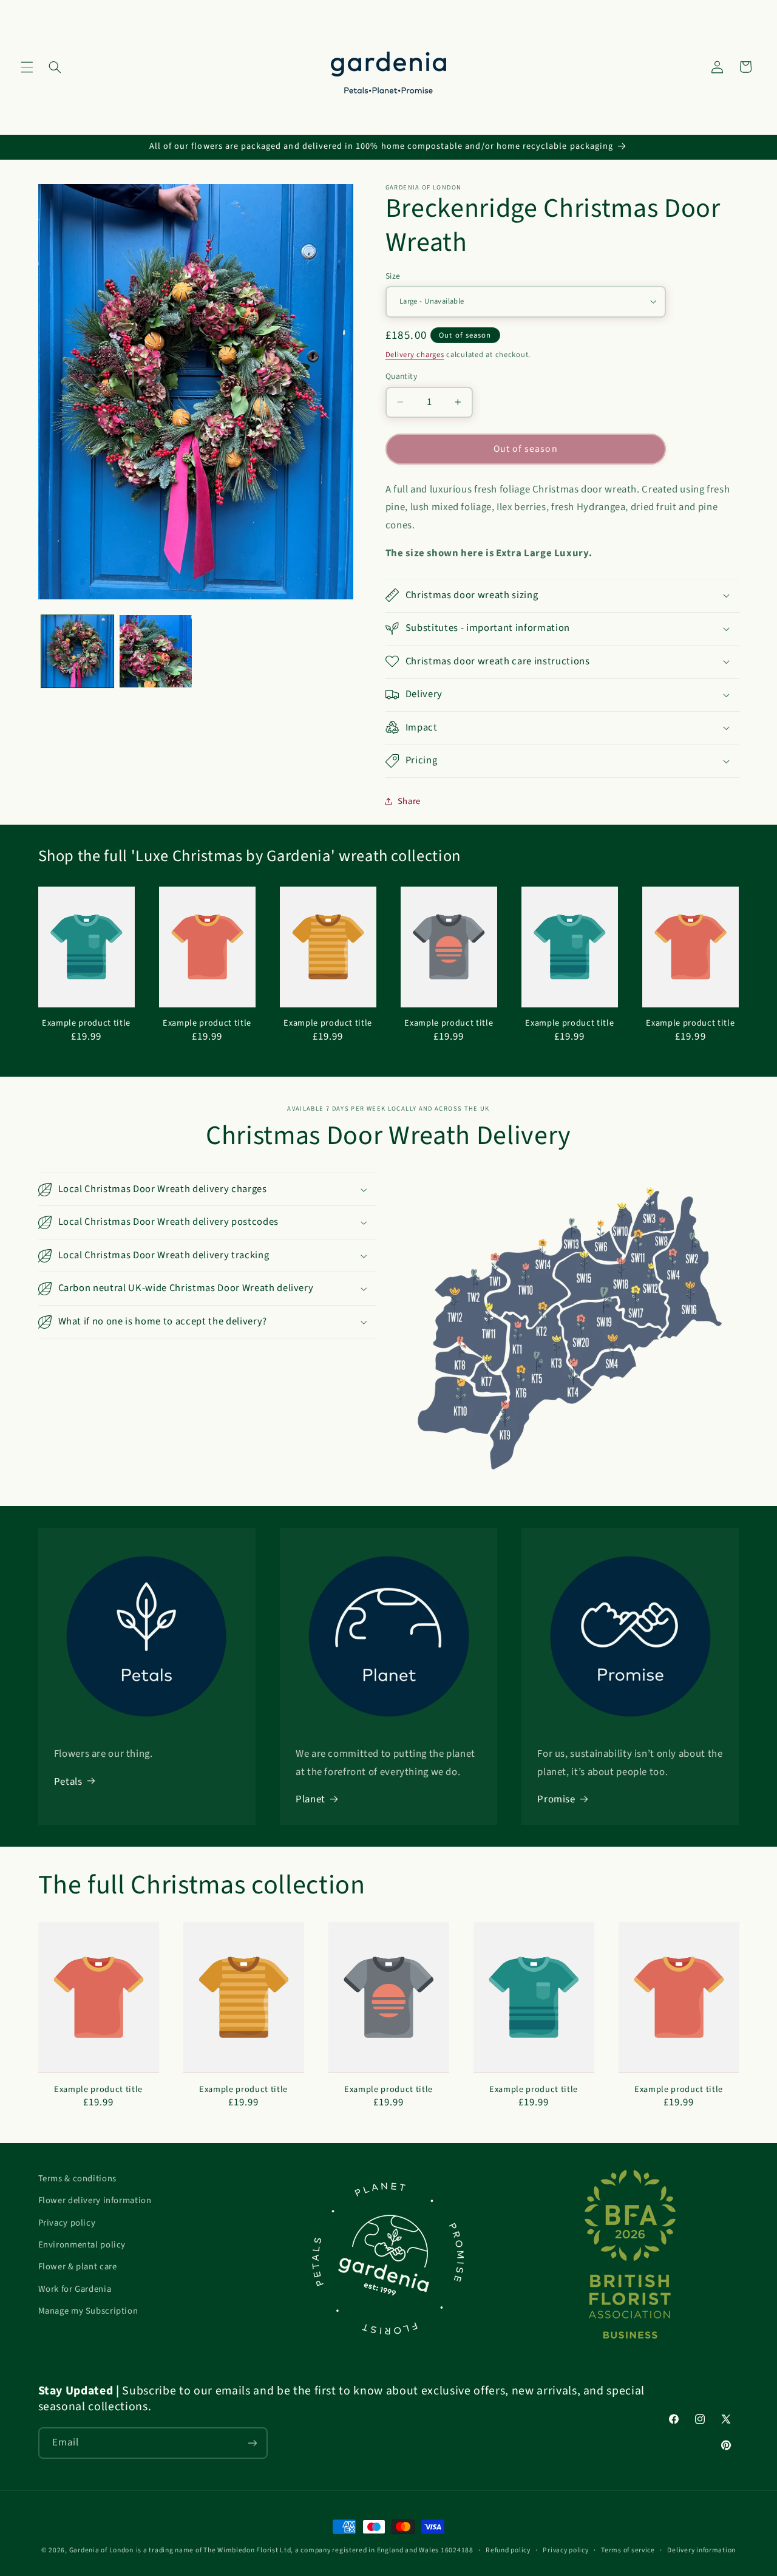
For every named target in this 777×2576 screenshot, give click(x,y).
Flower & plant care (78, 2267)
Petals (68, 1782)
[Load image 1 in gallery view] (77, 651)
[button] (27, 67)
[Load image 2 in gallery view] (156, 651)
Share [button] (409, 801)
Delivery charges (415, 354)
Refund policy (508, 2550)
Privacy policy (67, 2223)
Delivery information (701, 2550)
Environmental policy (82, 2245)
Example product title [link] (86, 1023)
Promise (556, 1799)
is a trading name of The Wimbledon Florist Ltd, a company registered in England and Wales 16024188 (305, 2550)
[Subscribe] (252, 2443)
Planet (310, 1799)
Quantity (401, 376)
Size (393, 275)
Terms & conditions (77, 2179)
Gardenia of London (101, 2550)
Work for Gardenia (75, 2289)
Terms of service (628, 2550)
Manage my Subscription (88, 2311)
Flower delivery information (95, 2200)
